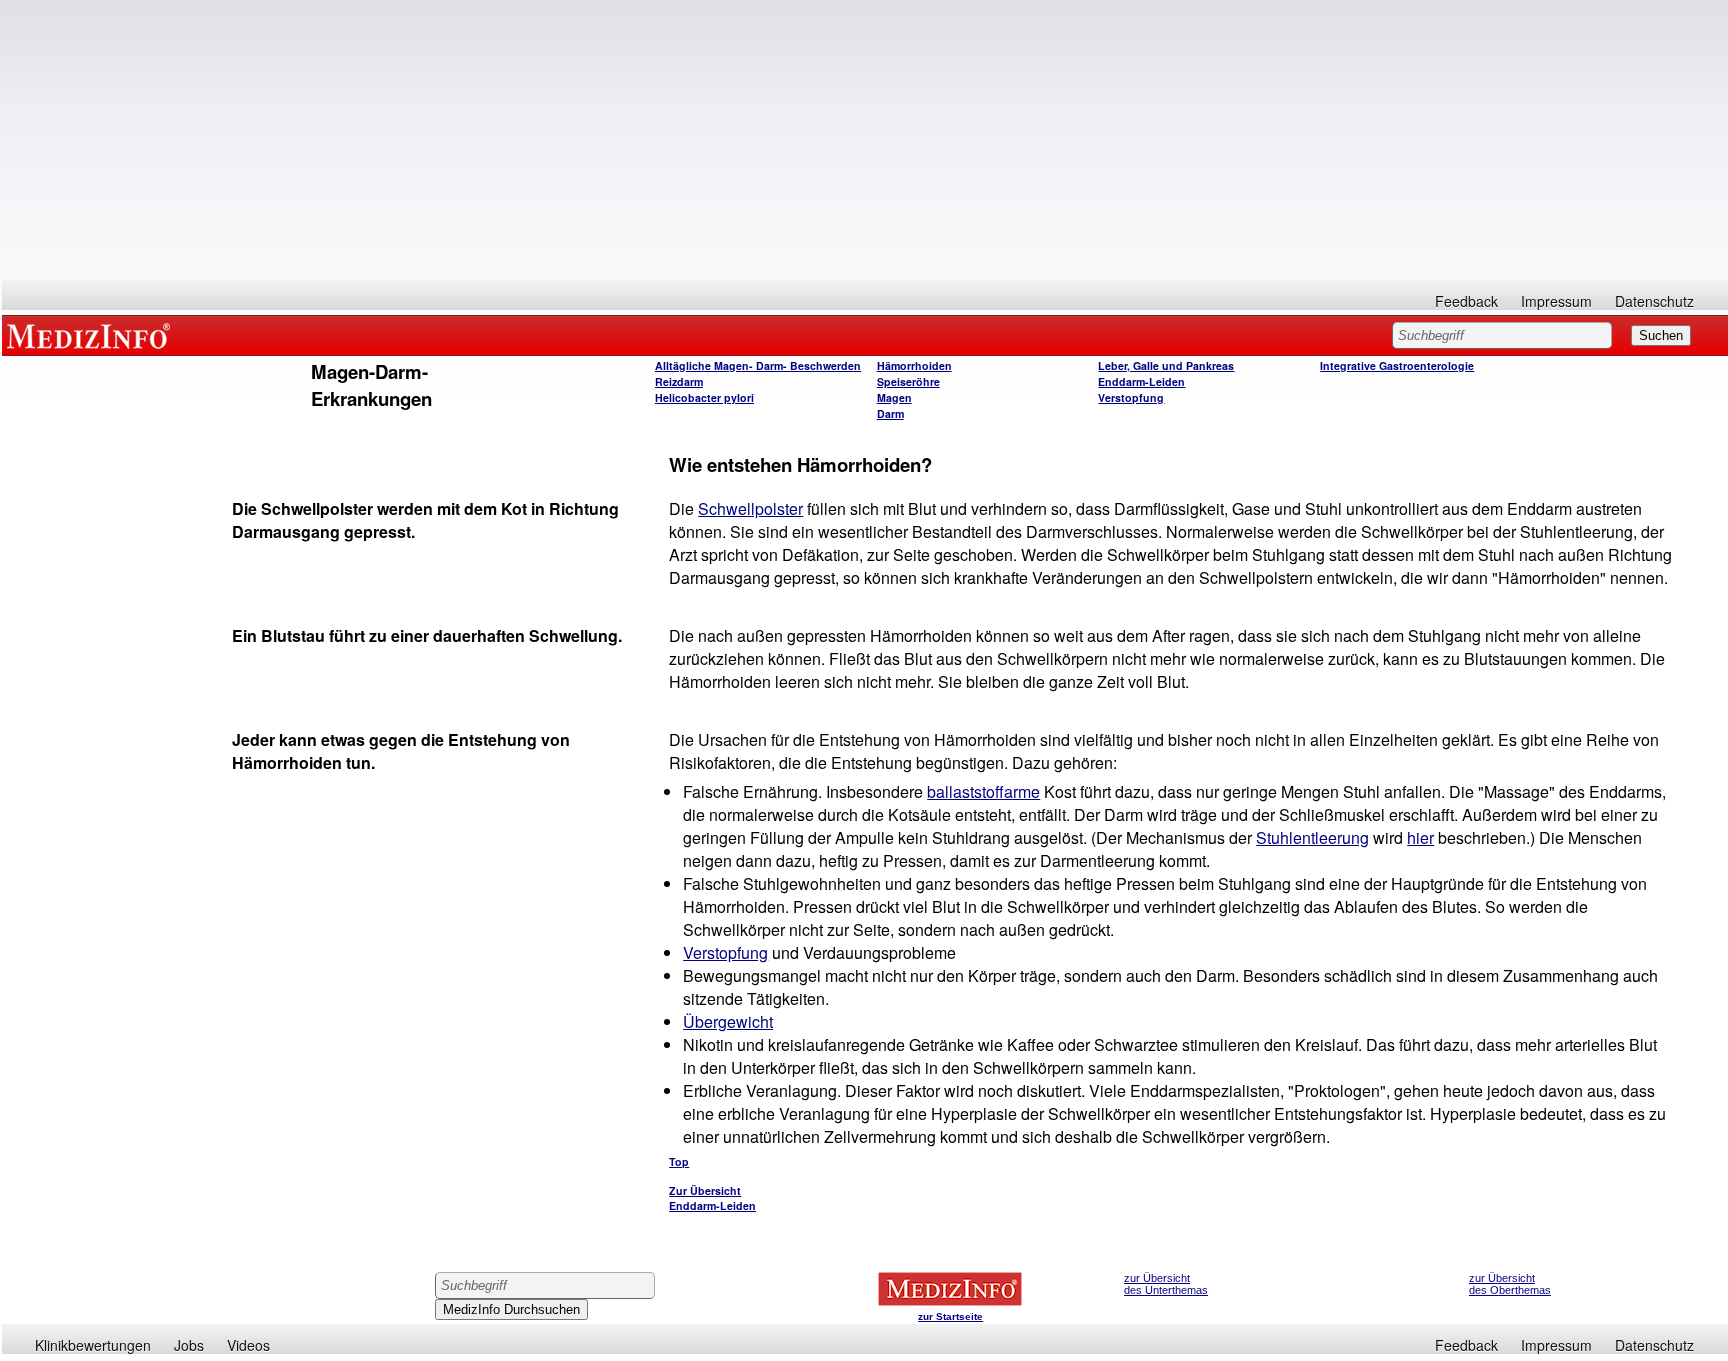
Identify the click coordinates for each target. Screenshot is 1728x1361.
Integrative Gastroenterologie (1397, 365)
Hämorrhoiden (914, 365)
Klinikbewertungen (93, 1345)
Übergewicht (728, 1021)
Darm (890, 413)
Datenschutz (1654, 301)
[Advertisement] (865, 140)
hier (1420, 837)
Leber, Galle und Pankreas (1166, 365)
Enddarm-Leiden (1141, 381)
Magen (894, 397)
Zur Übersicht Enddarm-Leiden (712, 1198)
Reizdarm (679, 381)
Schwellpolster (750, 508)
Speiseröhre (908, 381)
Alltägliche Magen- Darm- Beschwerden (758, 365)
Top (679, 1161)
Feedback (1466, 301)
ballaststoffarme (983, 791)
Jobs (189, 1345)
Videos (248, 1345)
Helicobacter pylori (704, 397)
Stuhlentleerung (1312, 837)
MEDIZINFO (92, 335)
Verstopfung (1131, 397)
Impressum (1556, 301)
